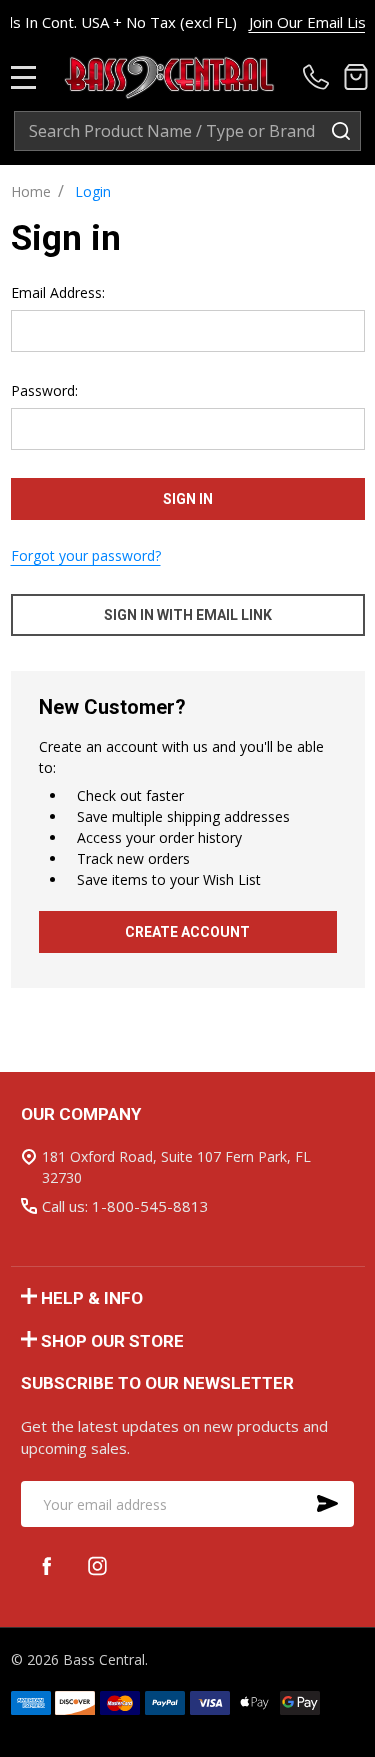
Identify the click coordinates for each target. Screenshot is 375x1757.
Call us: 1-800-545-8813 (125, 1206)
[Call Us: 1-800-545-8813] (319, 77)
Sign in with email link (188, 615)
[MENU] (24, 77)
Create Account (187, 932)
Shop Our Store (112, 1341)
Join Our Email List (303, 22)
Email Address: (58, 292)
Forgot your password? (86, 555)
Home (31, 191)
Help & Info (92, 1298)
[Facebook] (46, 1565)
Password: (44, 390)
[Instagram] (97, 1565)
